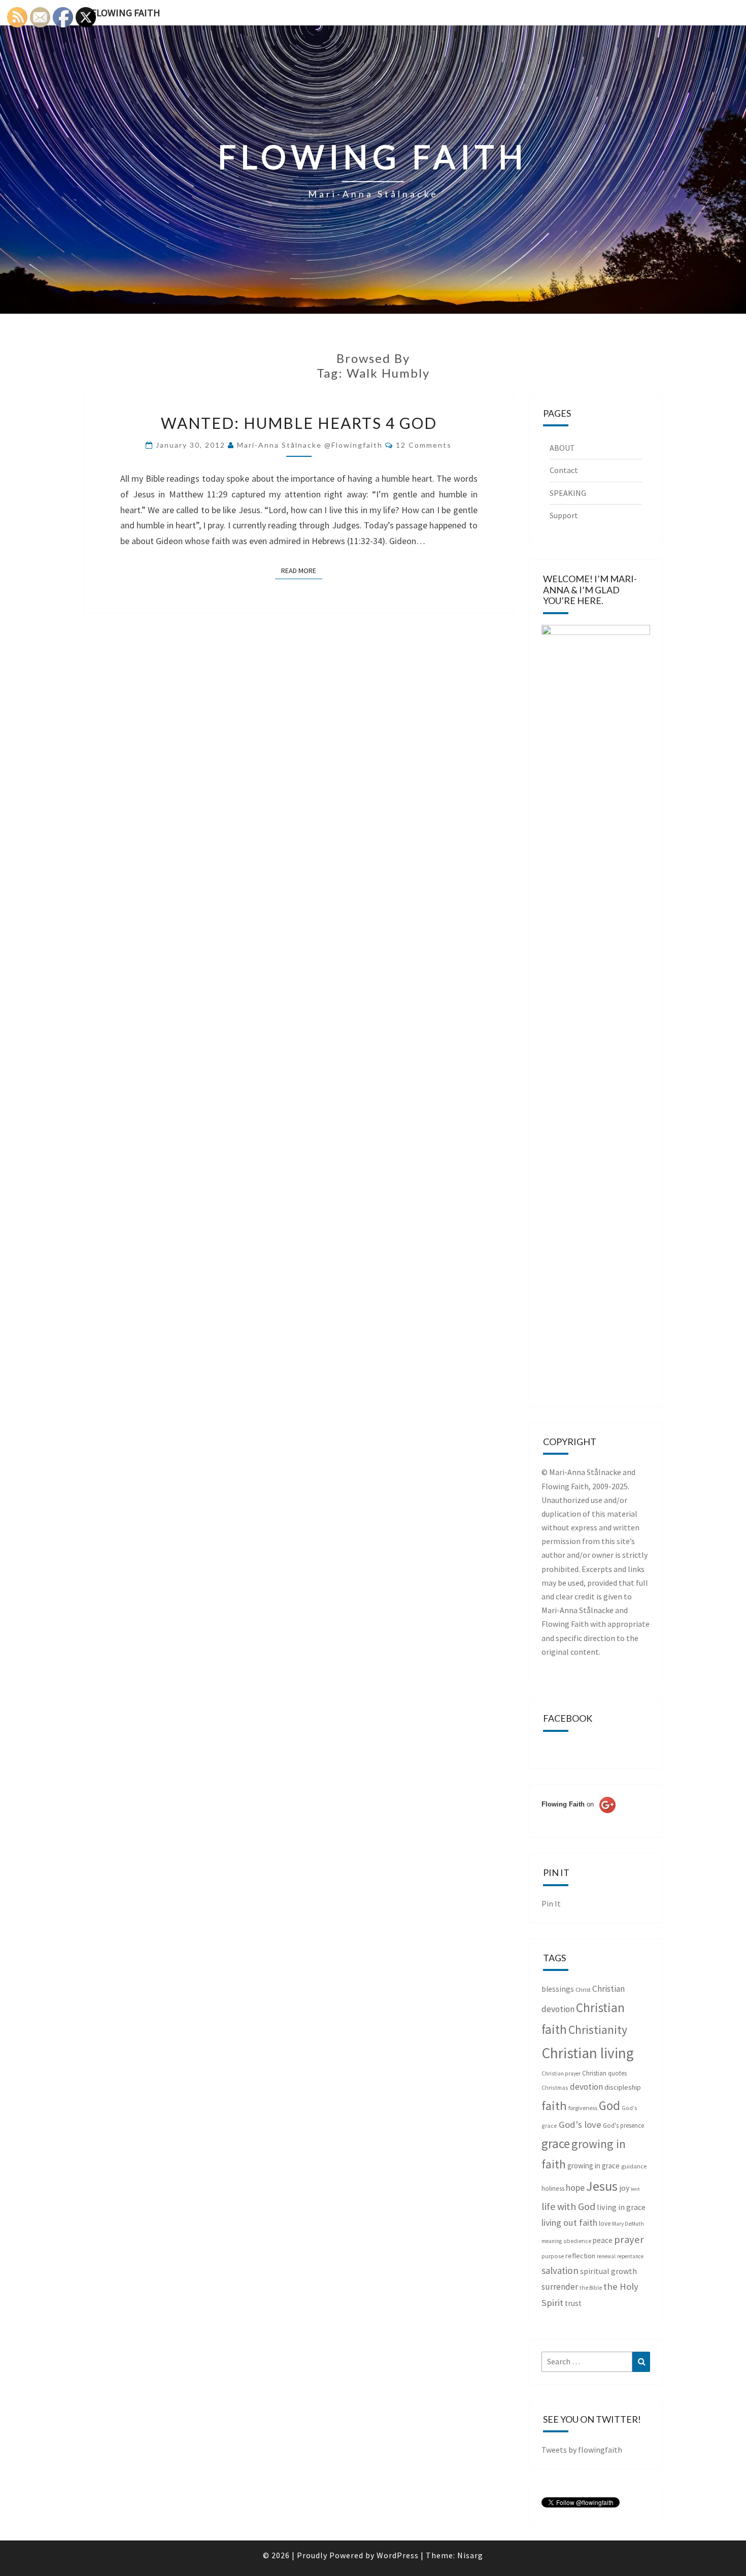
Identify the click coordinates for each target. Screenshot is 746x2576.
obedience (577, 2241)
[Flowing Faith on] (579, 1818)
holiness (553, 2188)
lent (635, 2189)
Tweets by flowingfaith (582, 2450)
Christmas (555, 2087)
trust (573, 2303)
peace (603, 2240)
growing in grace (594, 2166)
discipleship (623, 2087)
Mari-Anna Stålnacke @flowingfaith (310, 445)
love (605, 2223)
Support (564, 515)
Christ (583, 1989)
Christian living (588, 2053)
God (609, 2105)
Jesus (602, 2186)
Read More (302, 570)
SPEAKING (568, 493)
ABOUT (562, 448)
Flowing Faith (126, 12)
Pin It (551, 1903)
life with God (568, 2206)
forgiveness (583, 2108)
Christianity (598, 2030)
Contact (564, 470)
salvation (560, 2270)
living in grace (621, 2207)
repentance (630, 2256)
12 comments (424, 445)
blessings (558, 1989)
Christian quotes (604, 2073)
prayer (629, 2239)
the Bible (591, 2288)
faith (554, 2106)
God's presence (623, 2126)
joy (624, 2188)
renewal (606, 2256)
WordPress (398, 2555)
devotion (586, 2087)
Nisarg (470, 2555)
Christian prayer (561, 2073)
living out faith (569, 2222)
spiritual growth (608, 2271)
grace (556, 2144)
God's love (580, 2125)
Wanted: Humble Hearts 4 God (299, 423)
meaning (552, 2241)
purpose (553, 2256)
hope (575, 2187)
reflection (580, 2256)
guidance (634, 2166)
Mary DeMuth (628, 2224)
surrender (560, 2287)
